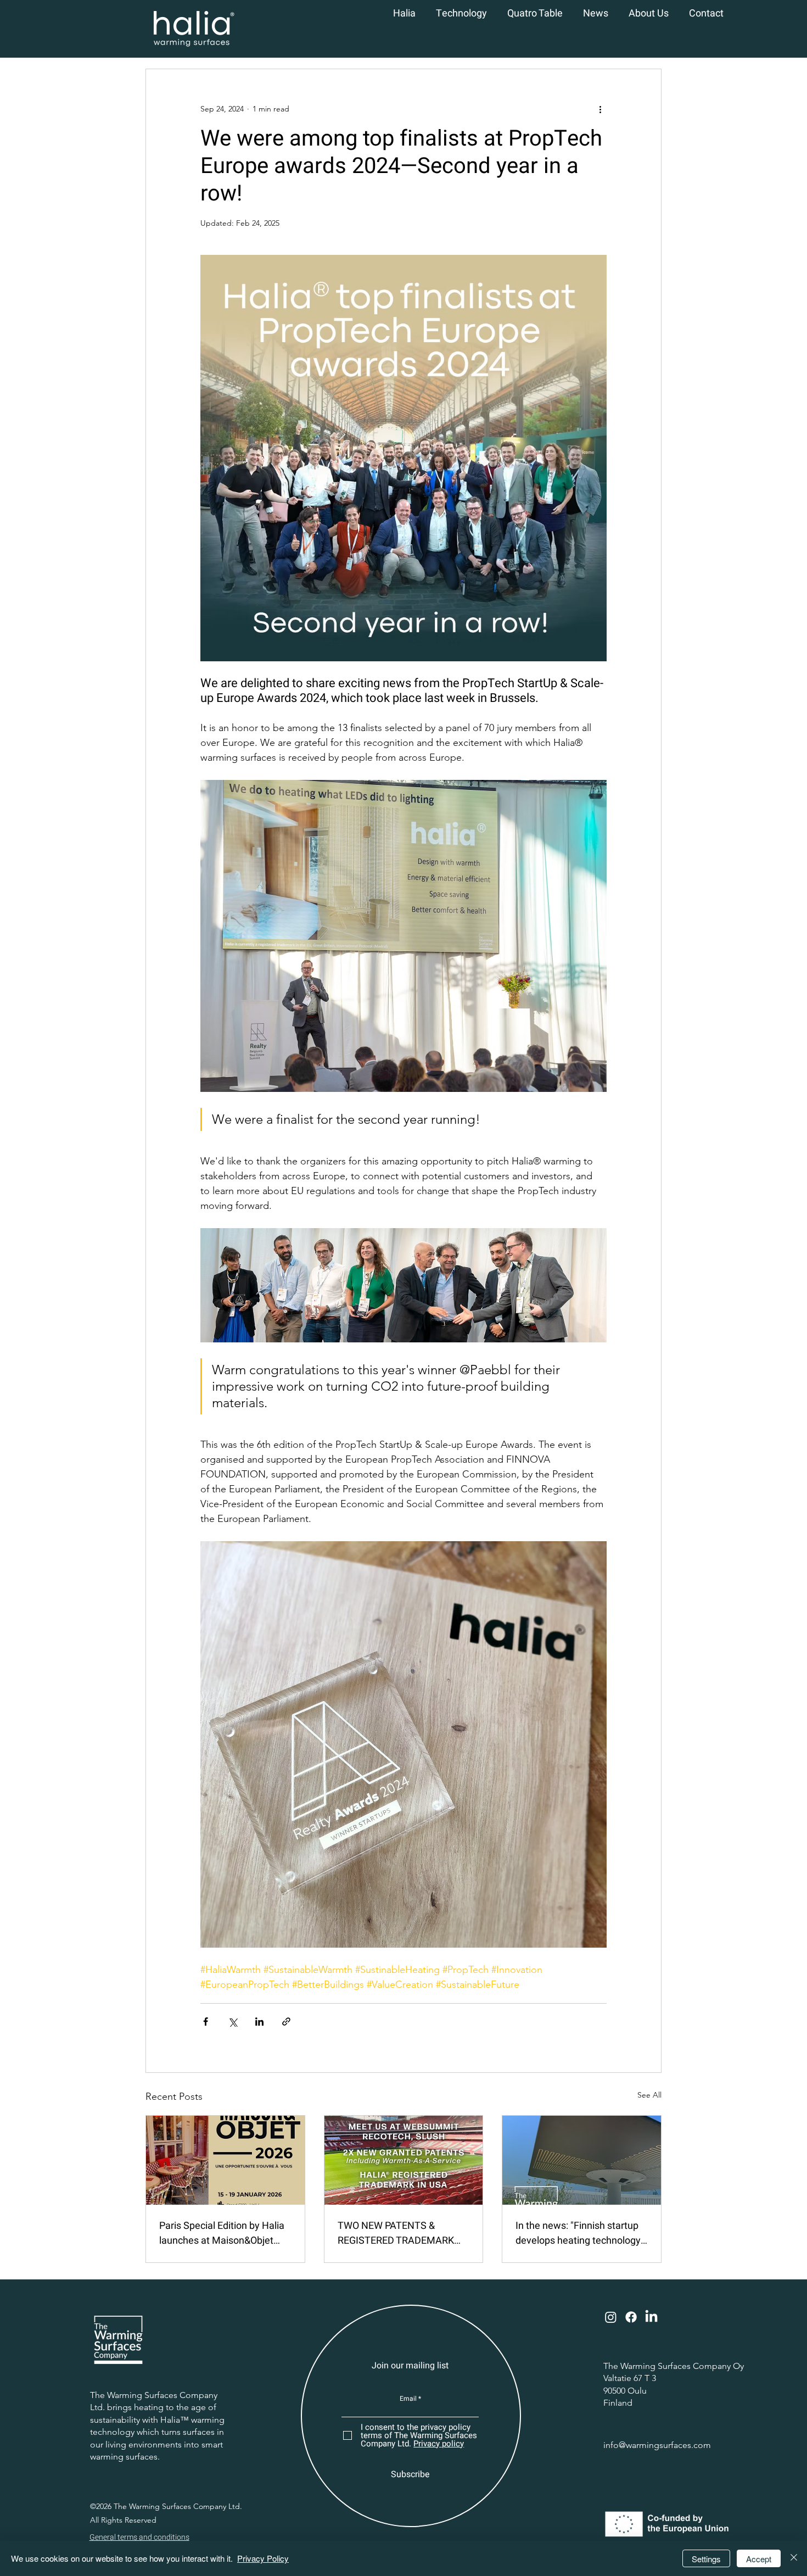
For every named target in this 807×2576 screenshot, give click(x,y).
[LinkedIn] (651, 2317)
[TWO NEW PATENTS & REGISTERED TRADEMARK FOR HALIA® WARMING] (404, 2160)
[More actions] (600, 109)
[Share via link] (286, 2022)
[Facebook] (631, 2317)
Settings (706, 2559)
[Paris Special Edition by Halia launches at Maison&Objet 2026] (225, 2160)
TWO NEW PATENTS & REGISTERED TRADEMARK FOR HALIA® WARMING (396, 2233)
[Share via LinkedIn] (259, 2022)
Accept (759, 2559)
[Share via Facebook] (206, 2022)
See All (649, 2095)
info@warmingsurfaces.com (657, 2445)
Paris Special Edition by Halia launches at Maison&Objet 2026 (222, 2233)
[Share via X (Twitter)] (232, 2022)
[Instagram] (611, 2317)
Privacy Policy (263, 2558)
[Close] (794, 2558)
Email (408, 2399)
